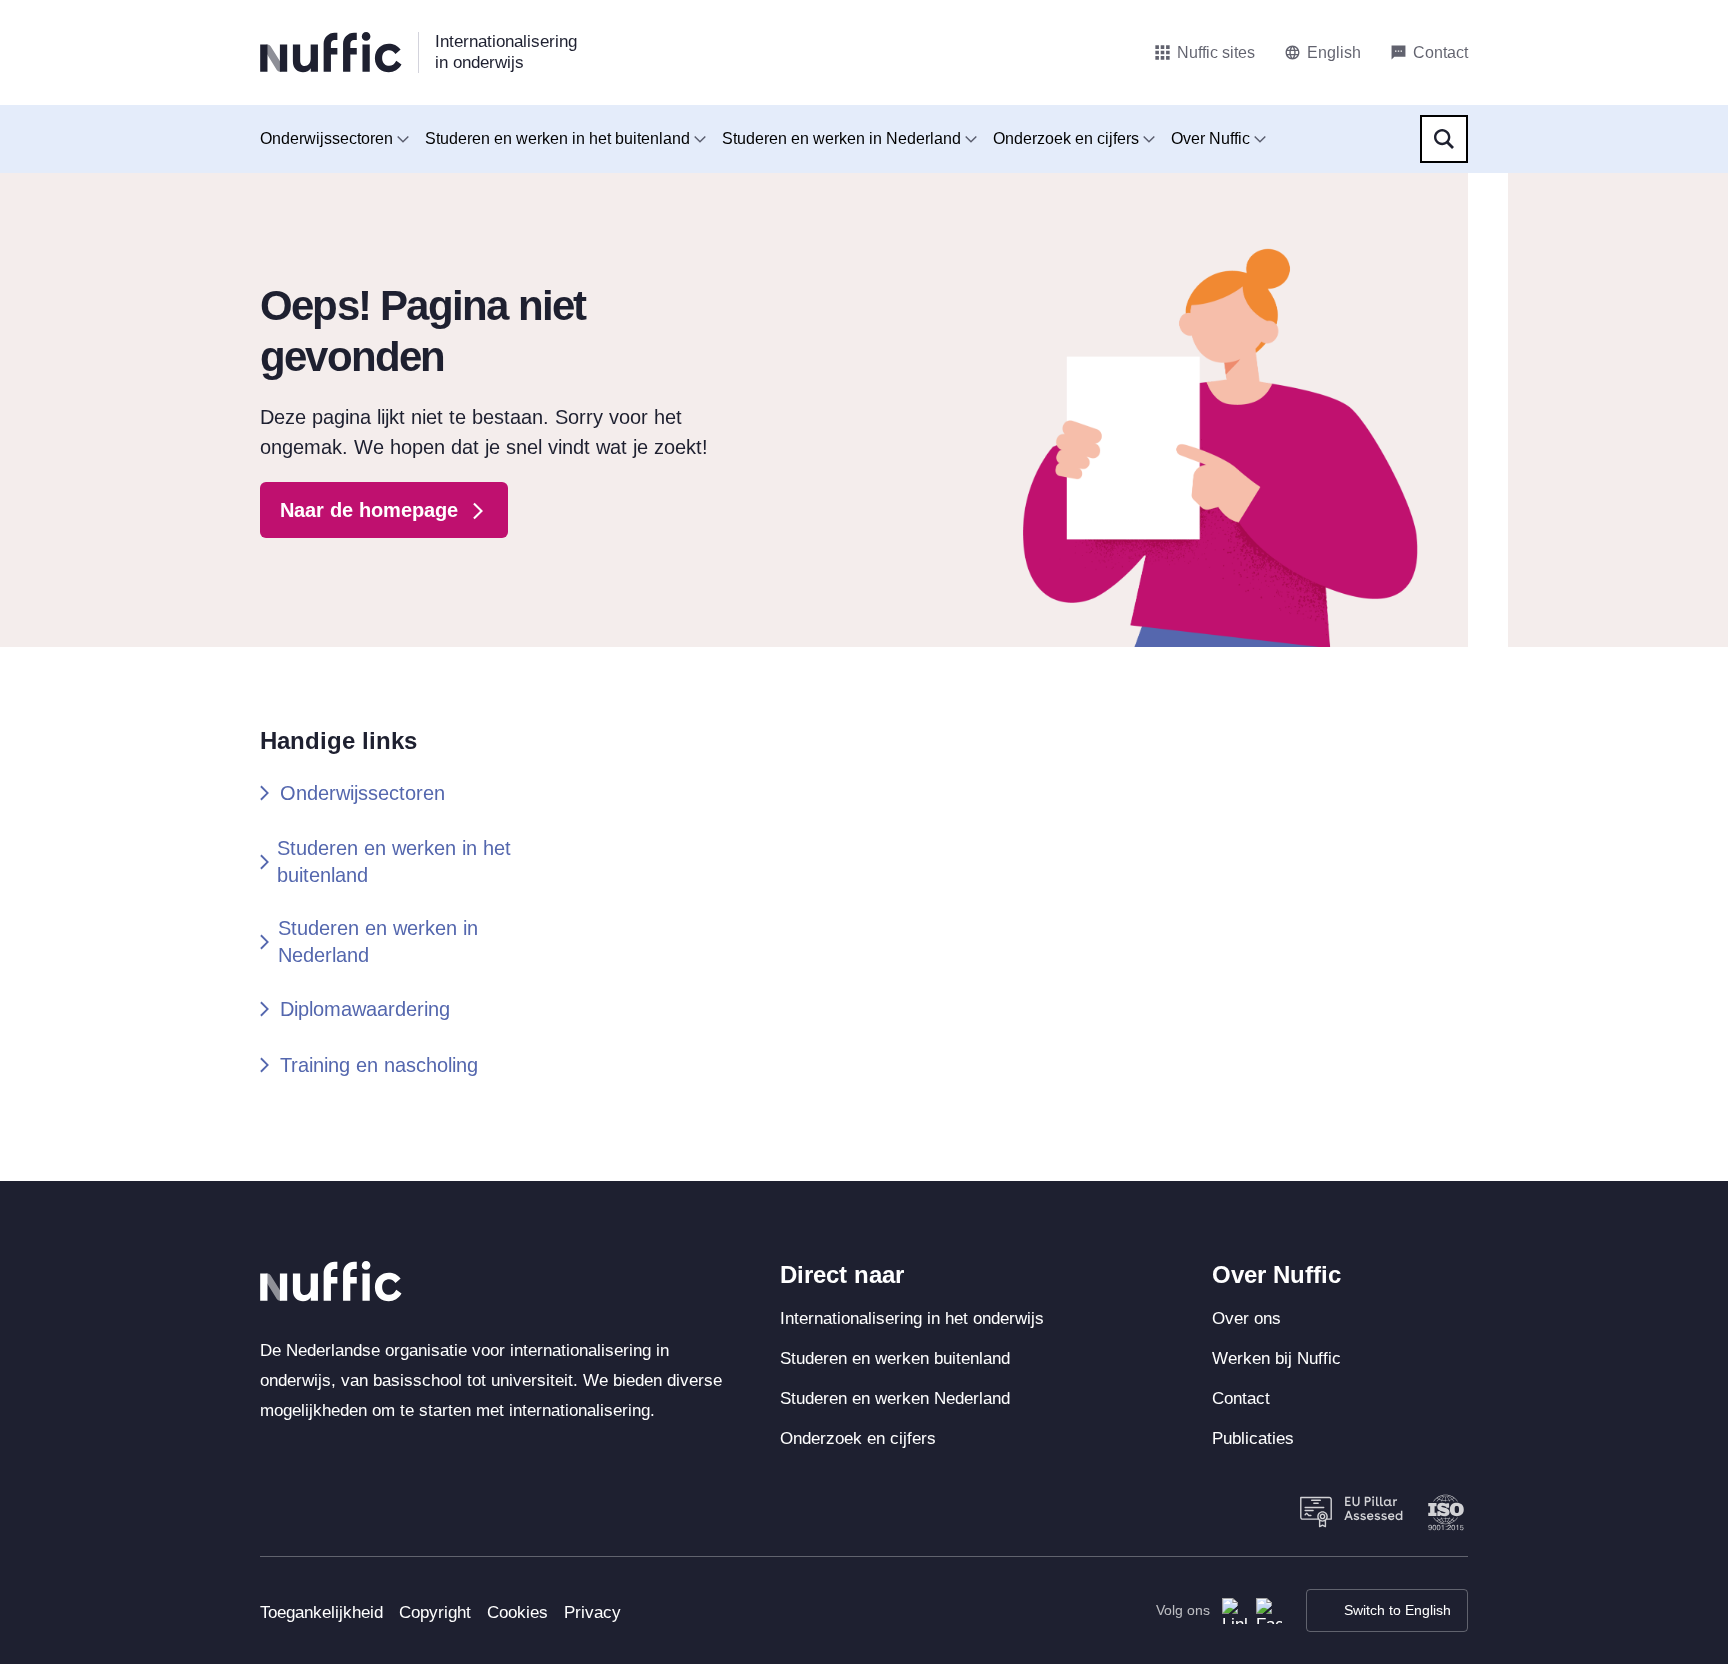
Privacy (592, 1612)
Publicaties (1253, 1438)
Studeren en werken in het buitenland (557, 138)
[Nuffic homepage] (331, 52)
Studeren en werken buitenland (895, 1358)
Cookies (517, 1612)
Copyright (435, 1612)
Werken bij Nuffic (1276, 1358)
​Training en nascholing (379, 1065)
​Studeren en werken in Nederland (378, 941)
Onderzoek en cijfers (1066, 138)
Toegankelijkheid (321, 1612)
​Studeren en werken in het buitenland (394, 861)
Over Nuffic (1210, 138)
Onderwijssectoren (326, 138)
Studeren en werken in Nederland (841, 138)
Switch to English (1397, 1610)
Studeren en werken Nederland (895, 1398)
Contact (1241, 1398)
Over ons (1246, 1318)
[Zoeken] (1444, 139)
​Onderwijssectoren (362, 793)
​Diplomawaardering (365, 1009)
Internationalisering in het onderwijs (912, 1318)
